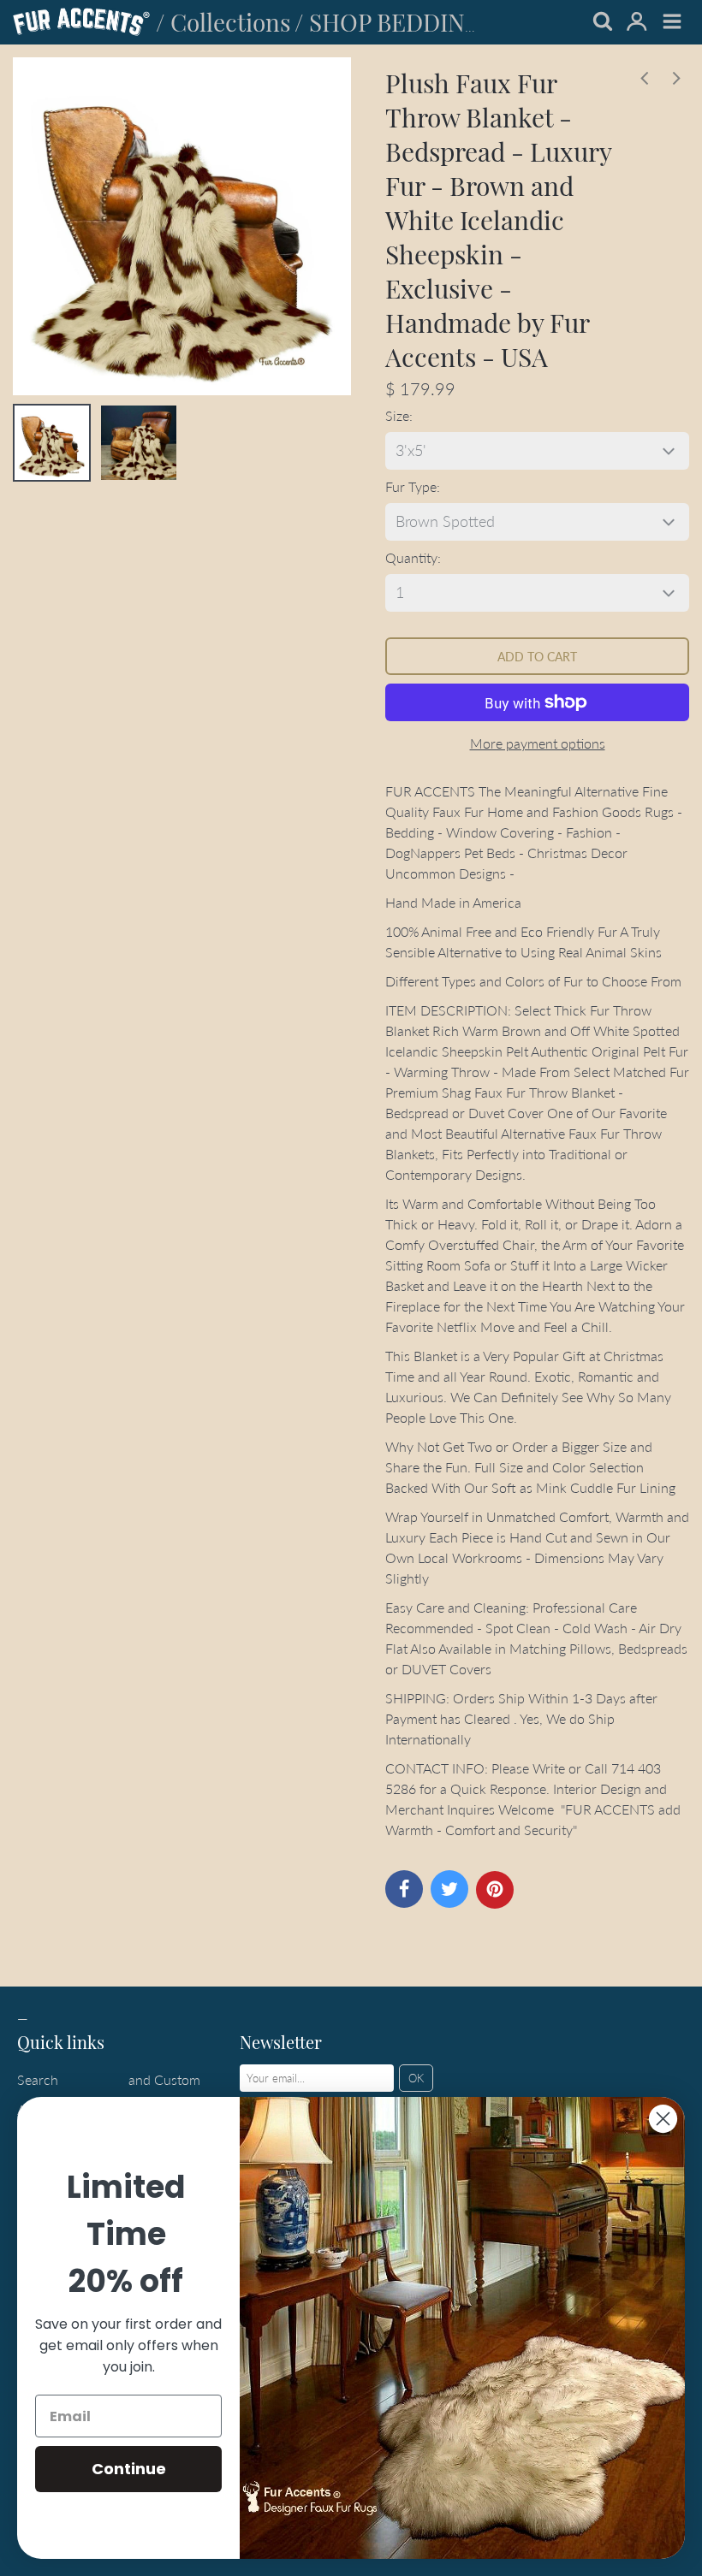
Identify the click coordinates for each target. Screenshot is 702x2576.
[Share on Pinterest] (495, 1890)
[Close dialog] (663, 2119)
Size (397, 415)
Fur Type (411, 486)
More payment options (538, 743)
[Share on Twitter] (449, 1889)
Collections (231, 22)
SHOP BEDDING (396, 22)
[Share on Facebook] (404, 1889)
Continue (129, 2469)
